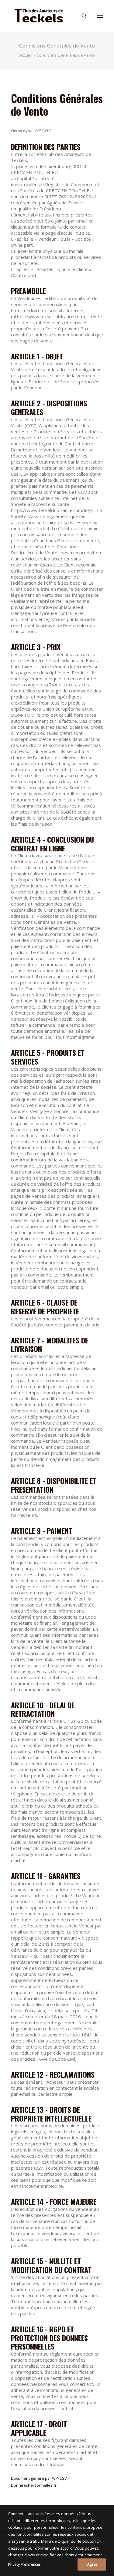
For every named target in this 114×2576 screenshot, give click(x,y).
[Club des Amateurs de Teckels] (39, 16)
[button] (100, 16)
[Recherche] (81, 16)
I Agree (92, 2564)
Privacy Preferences (24, 2564)
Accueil (26, 55)
